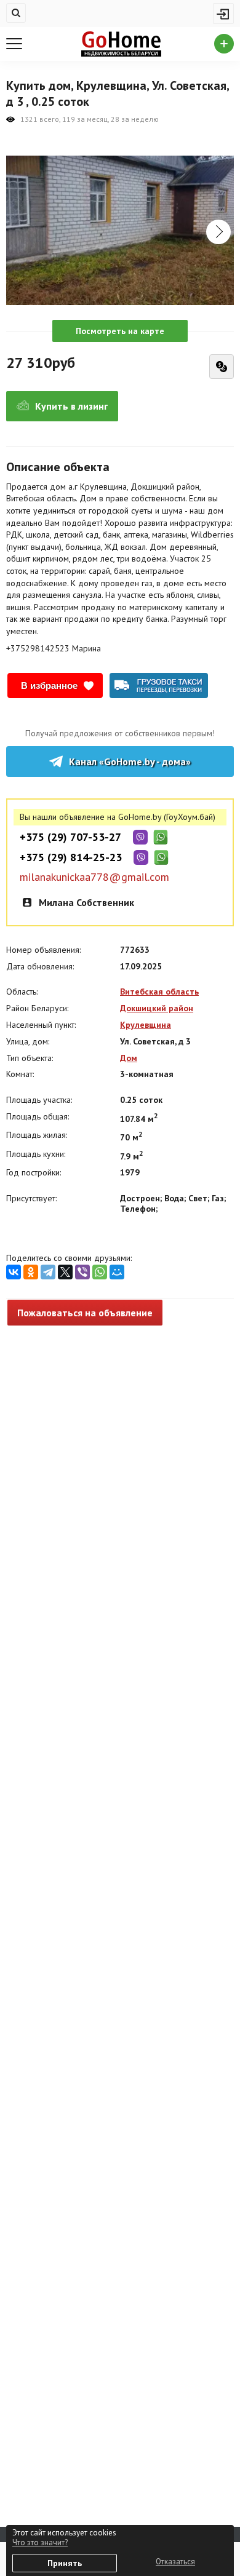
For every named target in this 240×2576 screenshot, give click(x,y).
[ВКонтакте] (14, 1272)
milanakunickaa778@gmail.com (94, 877)
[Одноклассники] (31, 1272)
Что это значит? (40, 2542)
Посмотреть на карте (120, 331)
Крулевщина (146, 1025)
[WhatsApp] (100, 1272)
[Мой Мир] (117, 1272)
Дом (129, 1058)
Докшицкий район (157, 1008)
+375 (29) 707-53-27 (70, 837)
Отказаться (175, 2562)
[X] (65, 1272)
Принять (65, 2563)
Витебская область (159, 992)
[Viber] (82, 1272)
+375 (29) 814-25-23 (71, 857)
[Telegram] (48, 1272)
